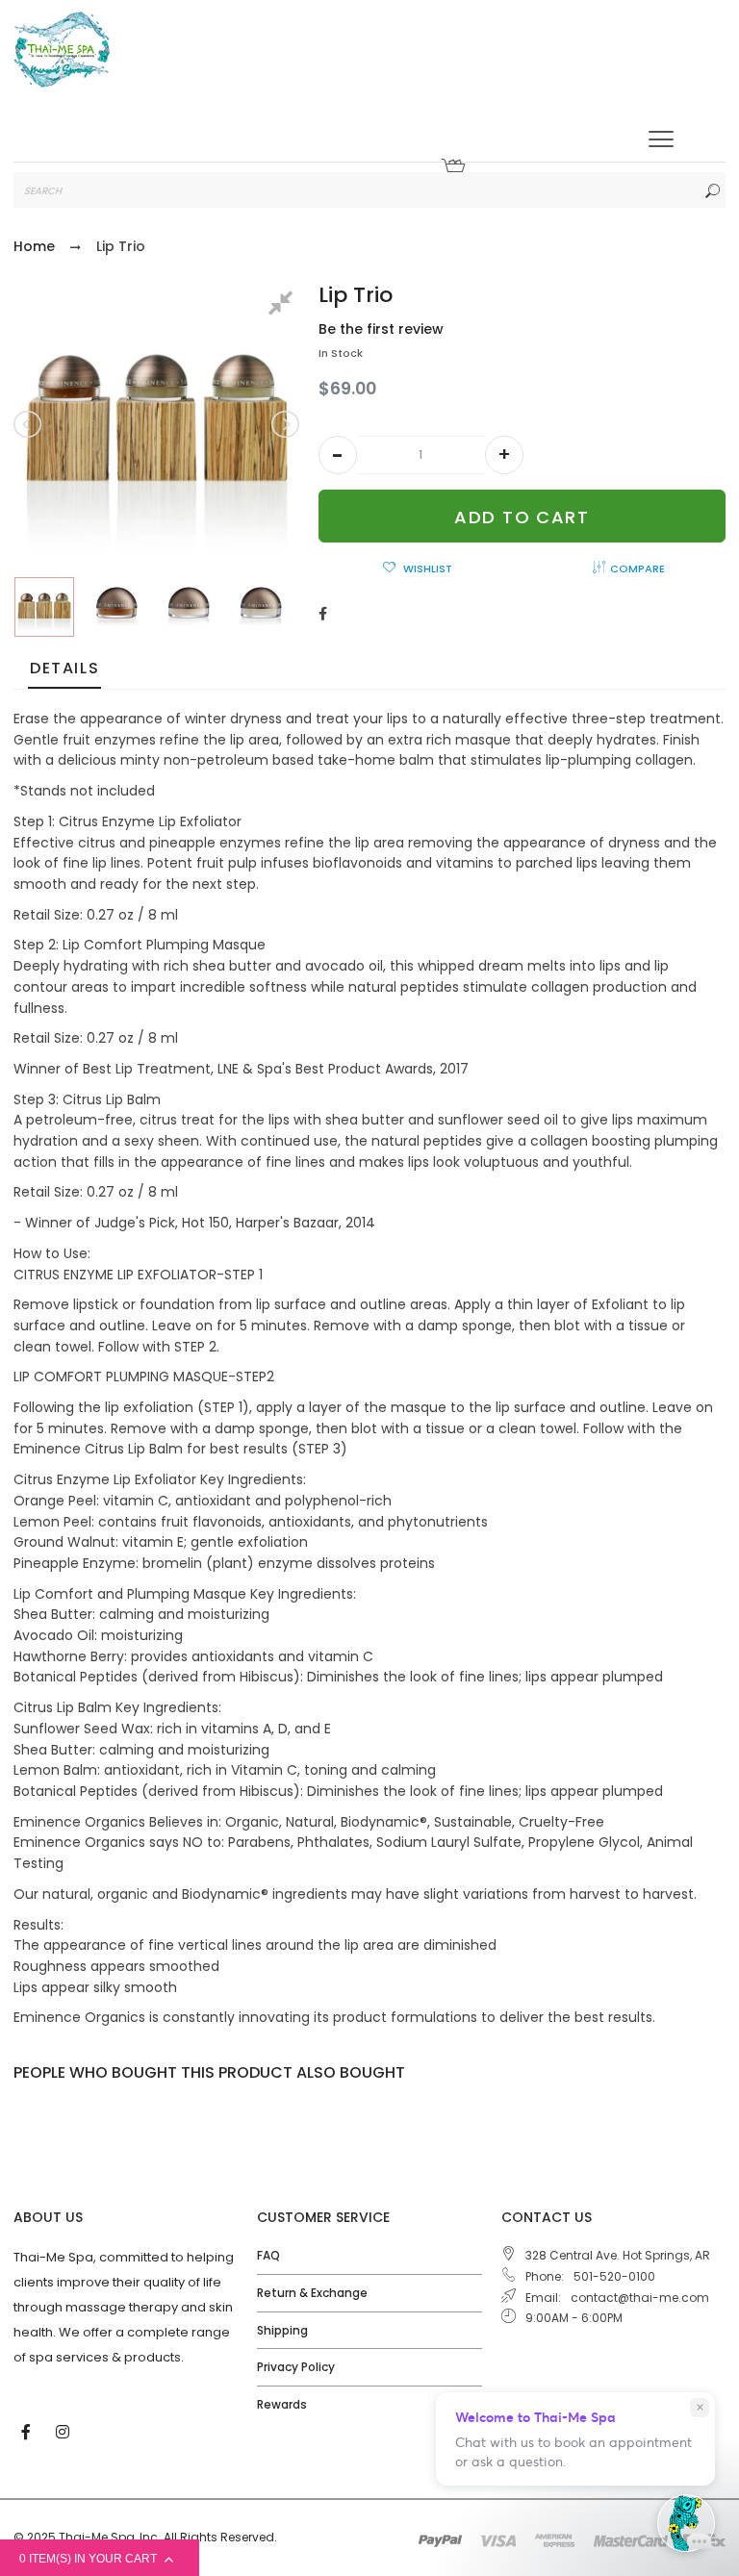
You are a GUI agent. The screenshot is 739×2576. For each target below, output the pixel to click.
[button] (338, 455)
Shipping (282, 2330)
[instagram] (64, 2431)
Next (284, 424)
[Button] (661, 139)
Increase (504, 455)
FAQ (268, 2255)
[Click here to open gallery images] (284, 306)
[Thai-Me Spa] (62, 50)
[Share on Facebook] (323, 614)
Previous (29, 424)
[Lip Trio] (116, 607)
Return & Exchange (312, 2293)
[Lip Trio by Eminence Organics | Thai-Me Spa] (44, 607)
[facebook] (28, 2431)
